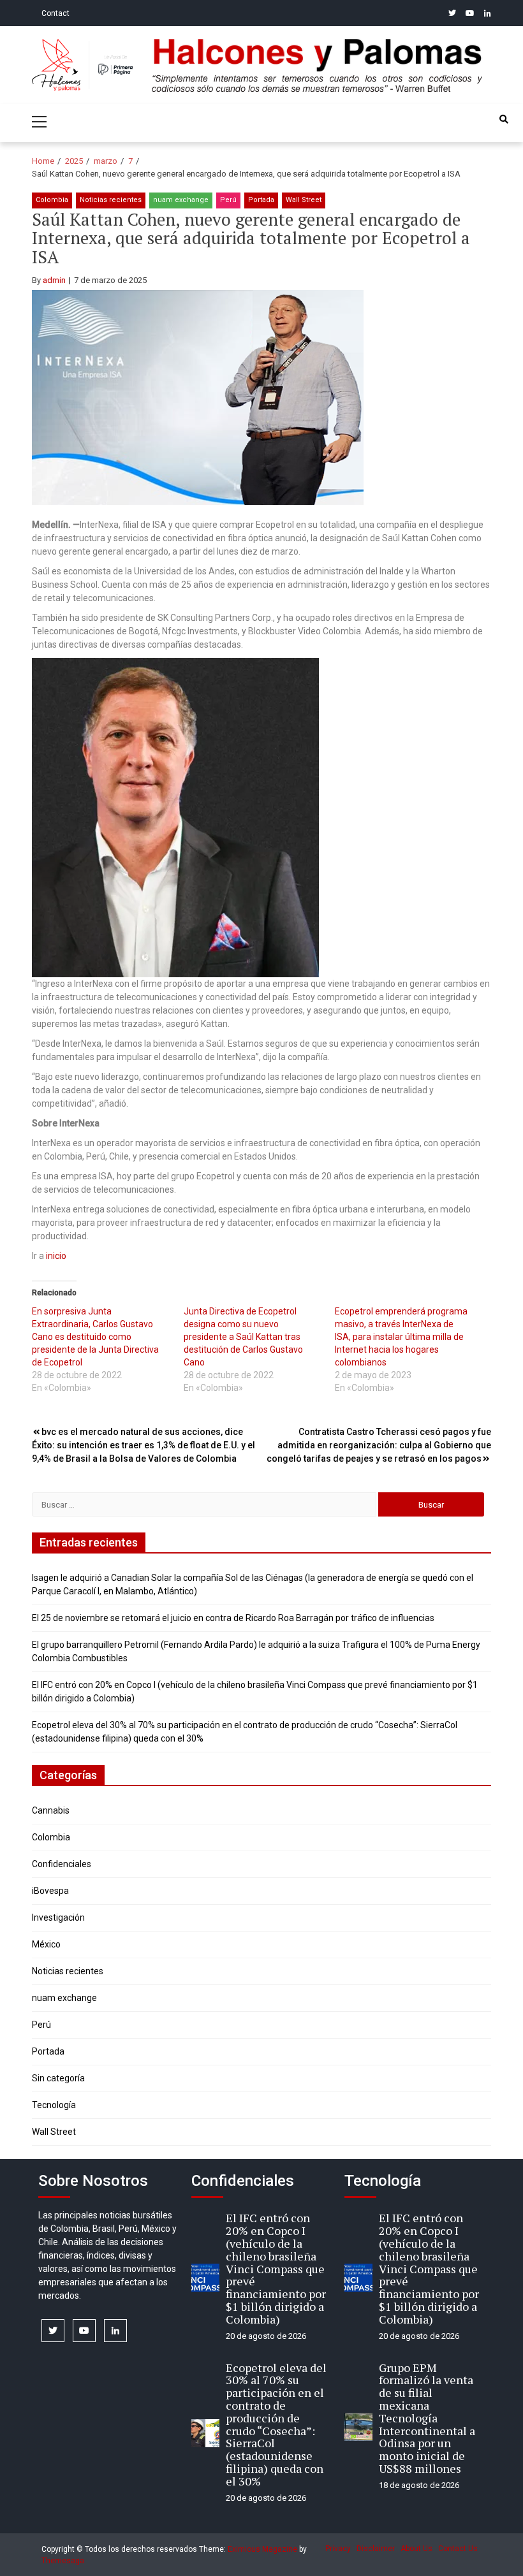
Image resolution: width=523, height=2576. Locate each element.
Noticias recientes (111, 200)
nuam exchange (181, 200)
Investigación (58, 1917)
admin (54, 280)
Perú (228, 200)
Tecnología (54, 2105)
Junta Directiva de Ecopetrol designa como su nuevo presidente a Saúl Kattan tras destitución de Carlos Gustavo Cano (243, 1337)
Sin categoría (58, 2078)
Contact (55, 13)
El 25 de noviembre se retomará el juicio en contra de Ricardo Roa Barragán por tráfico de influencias (233, 1618)
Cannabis (51, 1810)
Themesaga (63, 2561)
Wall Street (304, 200)
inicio (56, 1256)
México (46, 1944)
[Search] (504, 119)
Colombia (52, 200)
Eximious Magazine (262, 2549)
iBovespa (50, 1891)
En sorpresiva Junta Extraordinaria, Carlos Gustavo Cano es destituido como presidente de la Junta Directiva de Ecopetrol (95, 1337)
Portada (261, 200)
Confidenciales (62, 1864)
